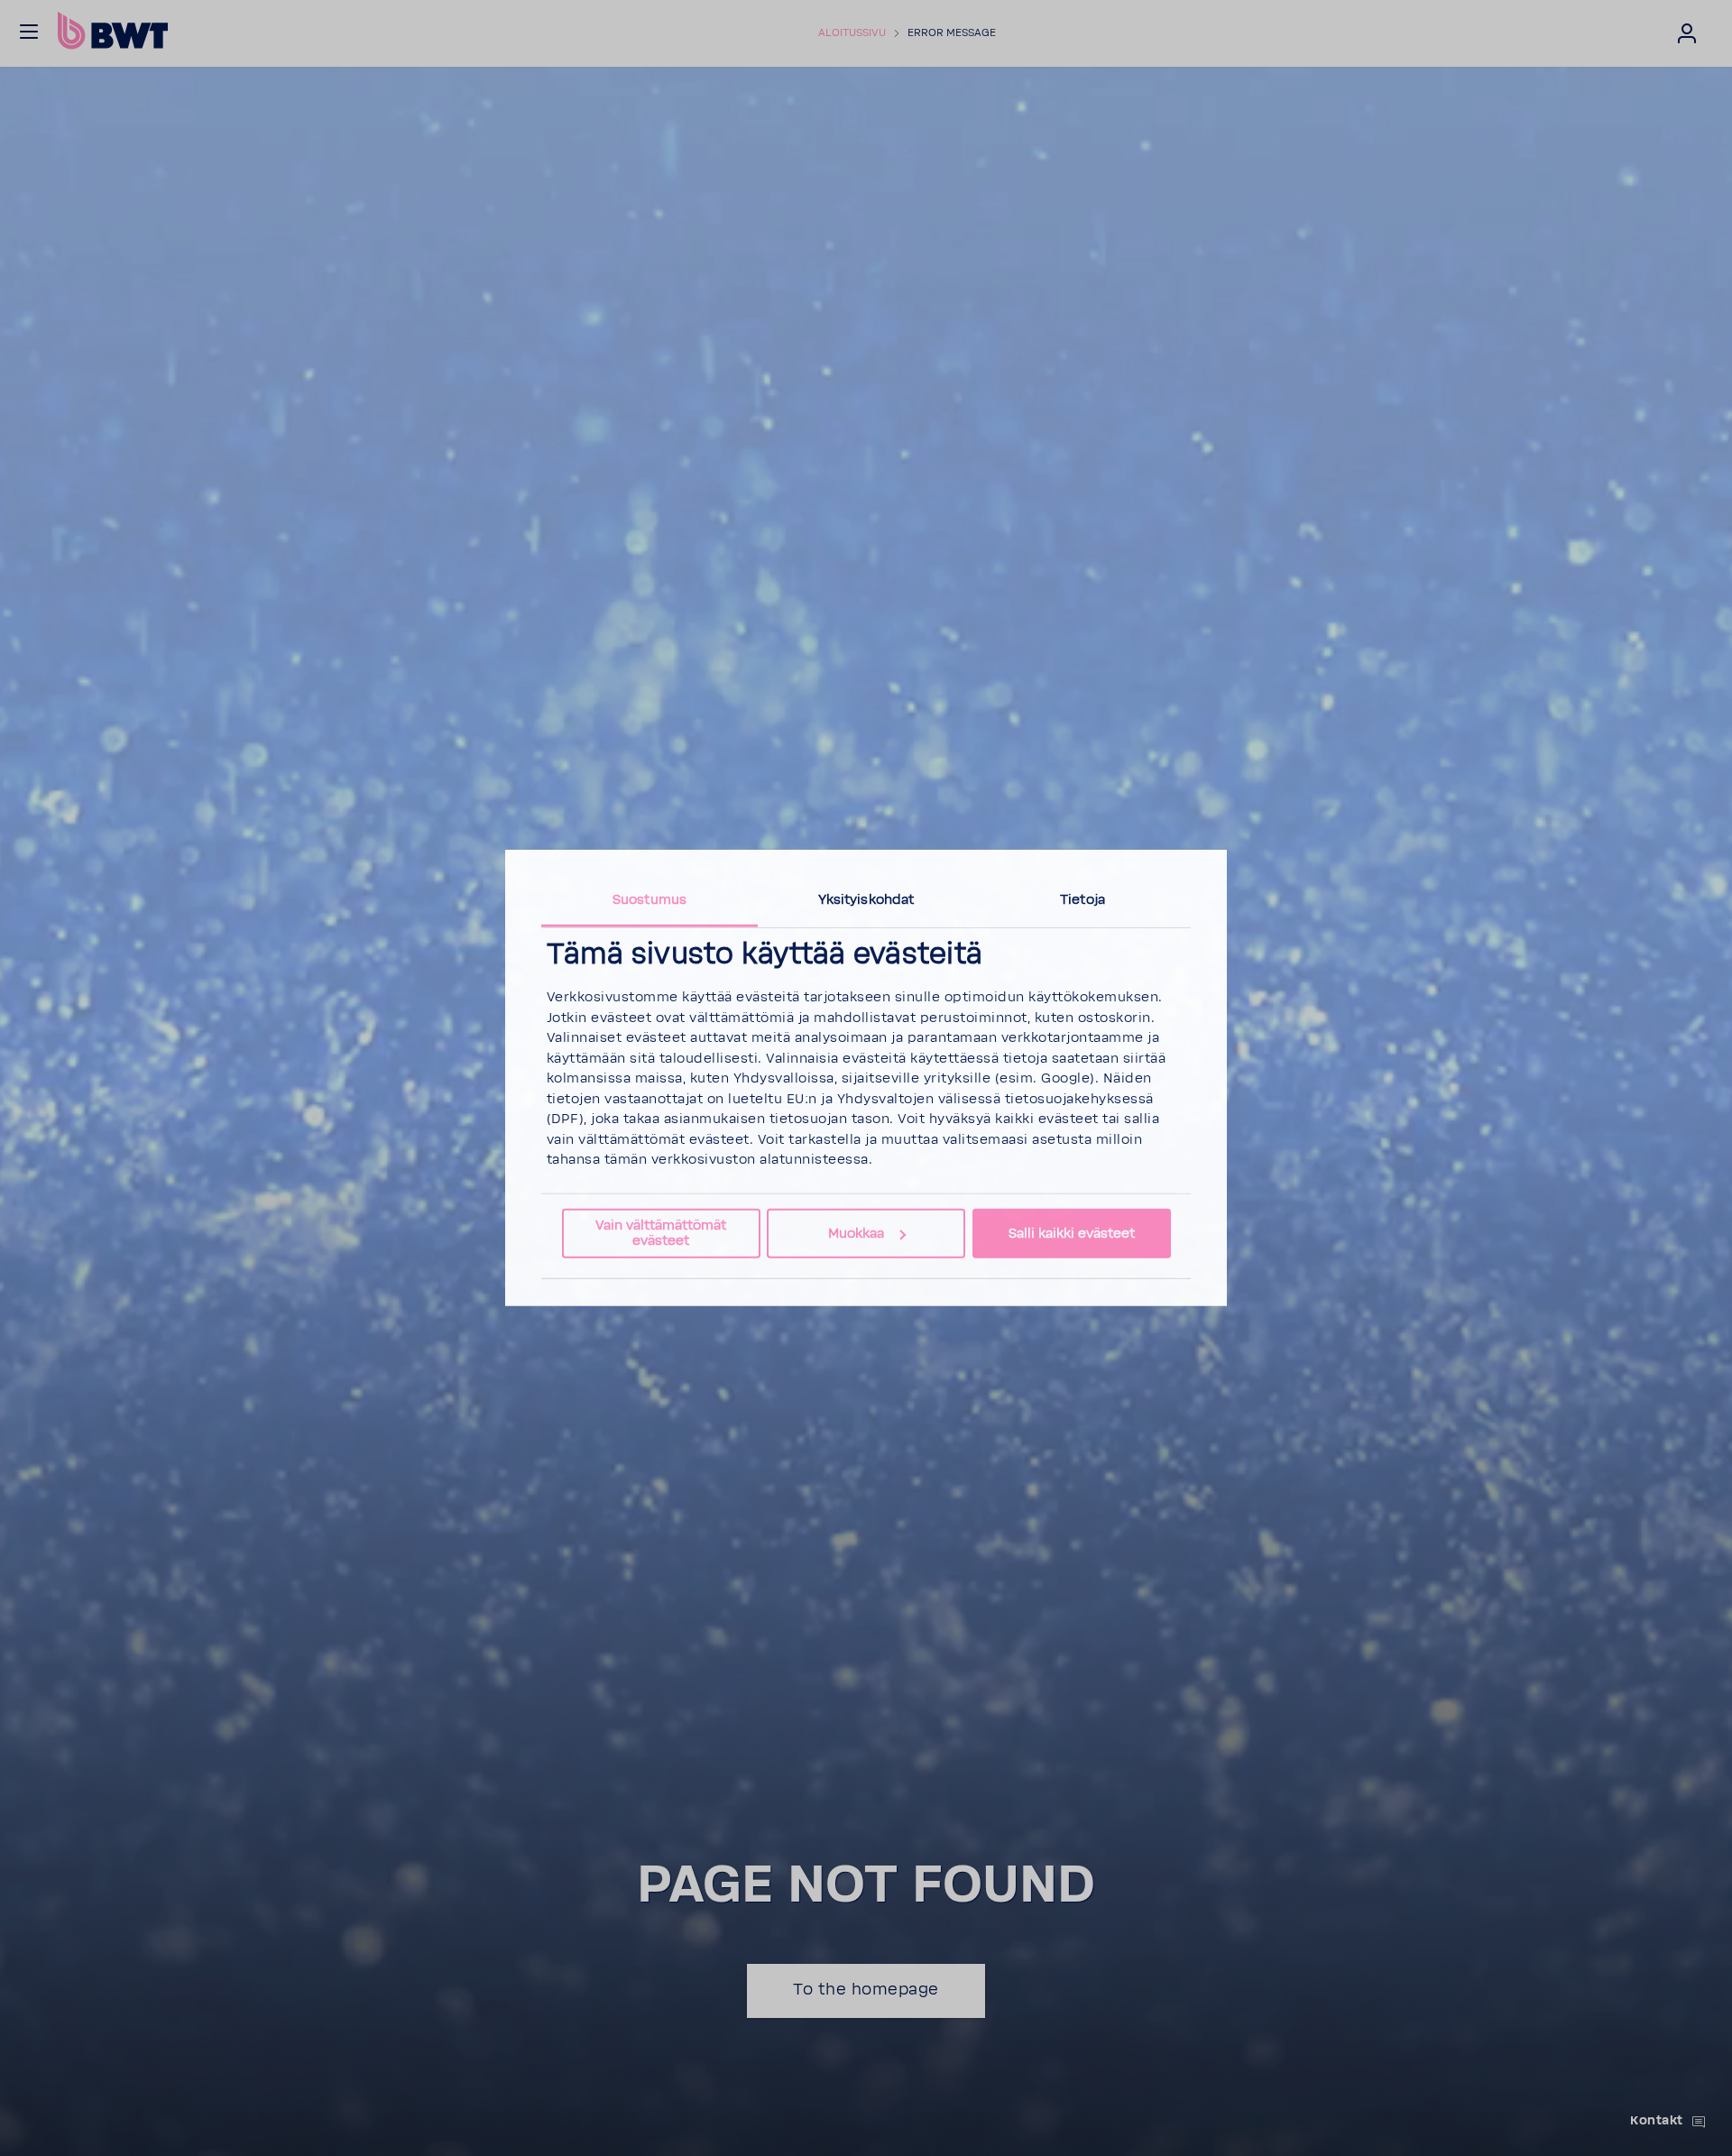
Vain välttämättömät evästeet (661, 1233)
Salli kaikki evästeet (1072, 1234)
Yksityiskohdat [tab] (866, 900)
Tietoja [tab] (1082, 900)
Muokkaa (856, 1234)
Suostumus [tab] (649, 900)
